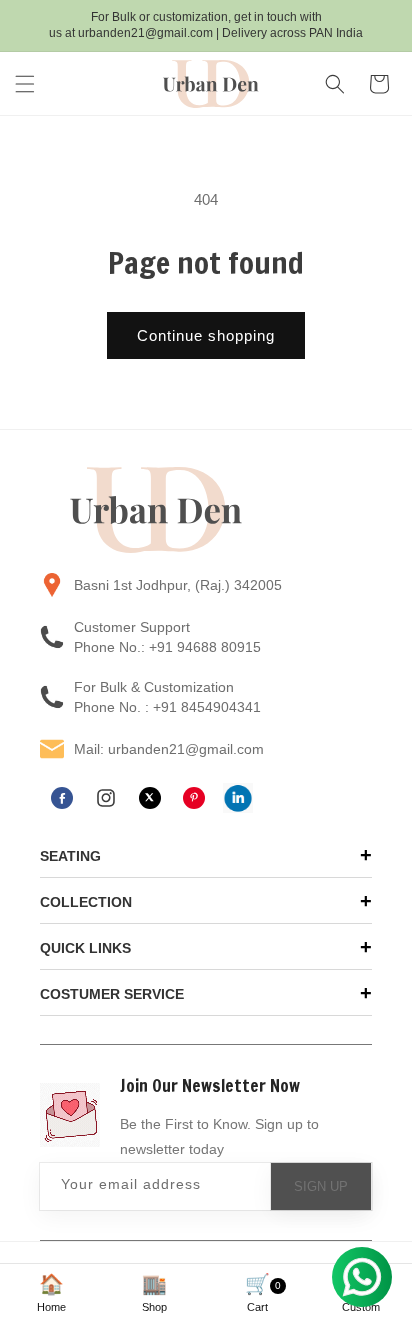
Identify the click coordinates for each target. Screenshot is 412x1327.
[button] (25, 84)
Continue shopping (206, 335)
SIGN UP (321, 1186)
